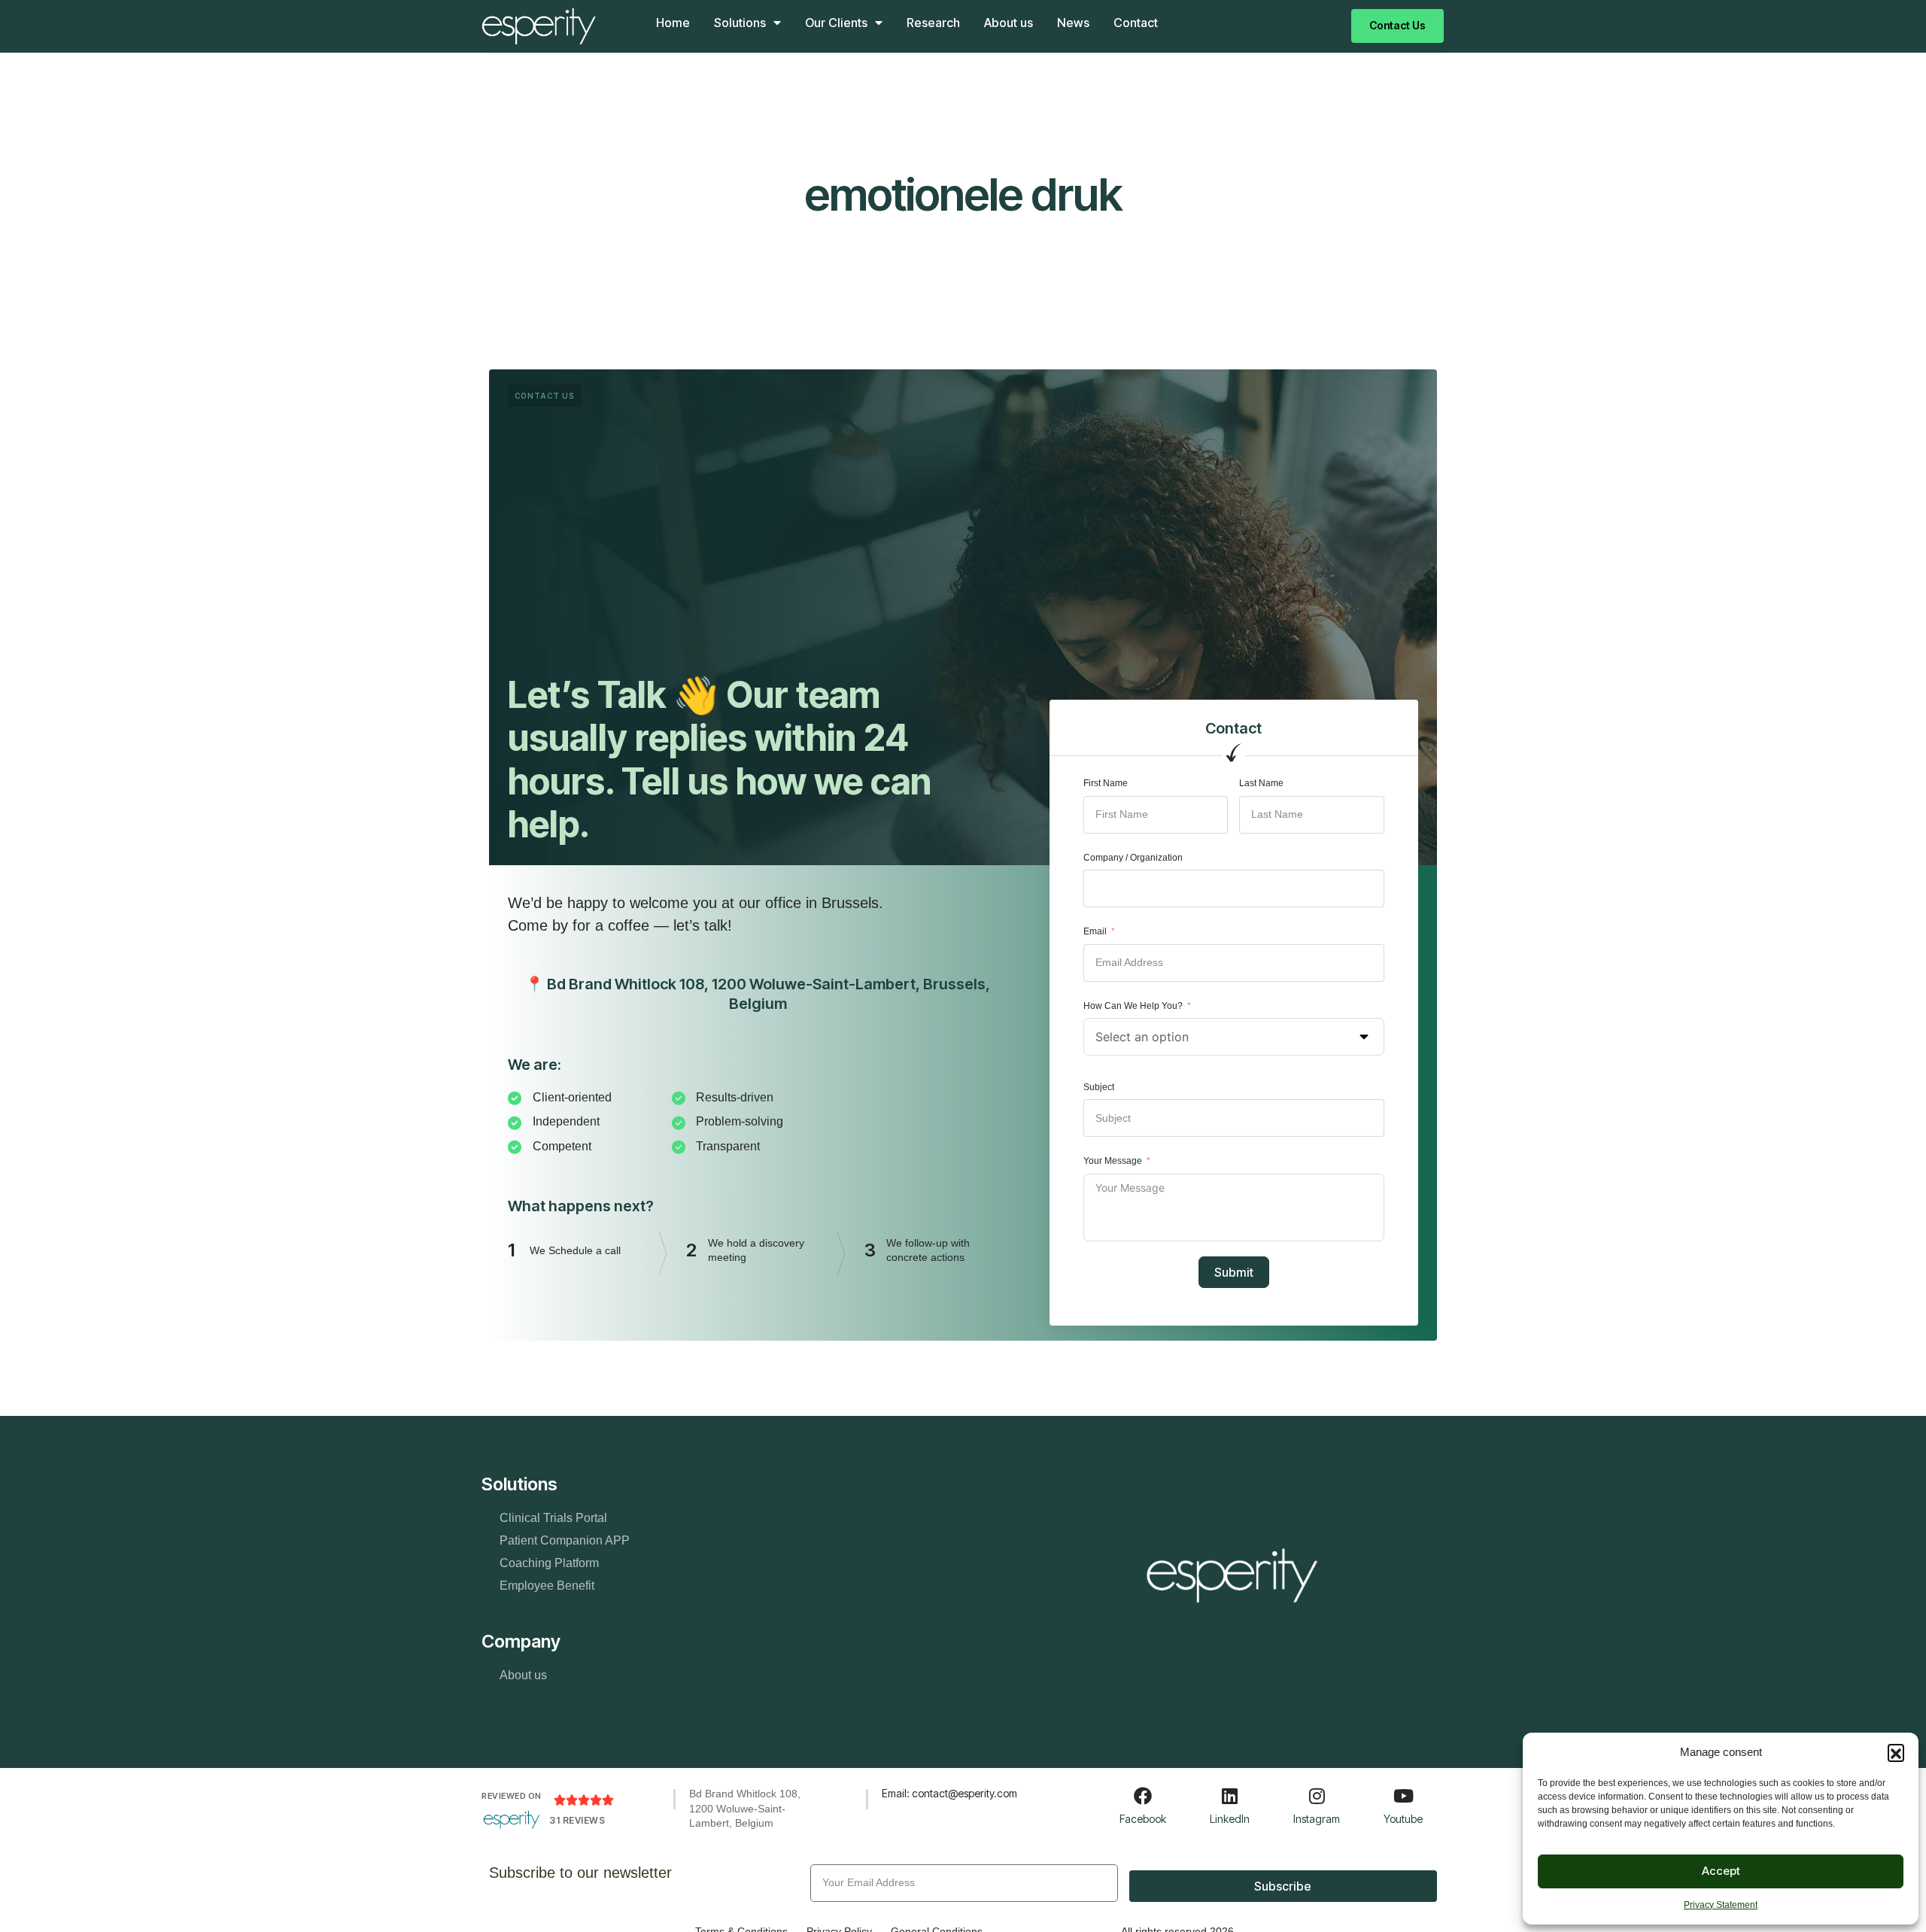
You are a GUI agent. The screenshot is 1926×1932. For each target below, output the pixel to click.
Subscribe (1283, 1886)
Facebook (1143, 1819)
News (1073, 23)
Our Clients (836, 23)
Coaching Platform (549, 1563)
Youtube (1403, 1819)
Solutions (740, 23)
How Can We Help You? (1133, 1006)
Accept (1721, 1871)
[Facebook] (1143, 1796)
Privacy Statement (1721, 1905)
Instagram (1317, 1819)
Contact (1136, 23)
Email (1095, 931)
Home (673, 23)
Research (933, 23)
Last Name (1261, 783)
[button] (1896, 1752)
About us (1009, 23)
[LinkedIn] (1230, 1796)
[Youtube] (1403, 1796)
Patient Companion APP (565, 1540)
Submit (1234, 1272)
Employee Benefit (547, 1586)
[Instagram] (1317, 1796)
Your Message (1113, 1161)
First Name (1106, 783)
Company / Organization (1133, 858)
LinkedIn (1230, 1819)
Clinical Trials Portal (553, 1518)
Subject (1099, 1087)
